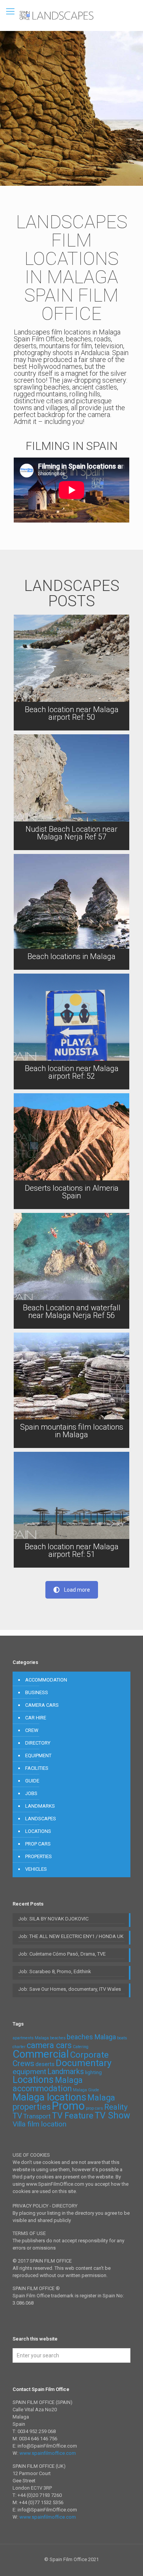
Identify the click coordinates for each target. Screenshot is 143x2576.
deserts (45, 2064)
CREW (32, 1730)
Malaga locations (49, 2097)
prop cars (94, 2108)
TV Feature (73, 2116)
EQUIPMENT (38, 1755)
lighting (93, 2072)
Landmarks (66, 2072)
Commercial (41, 2054)
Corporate (89, 2055)
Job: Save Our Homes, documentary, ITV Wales (70, 1989)
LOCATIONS (38, 1831)
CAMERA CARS (42, 1705)
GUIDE (32, 1781)
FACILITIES (37, 1768)
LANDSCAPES (41, 1819)
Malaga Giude (86, 2090)
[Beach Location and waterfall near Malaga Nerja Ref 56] (71, 1271)
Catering (81, 2047)
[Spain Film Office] (71, 15)
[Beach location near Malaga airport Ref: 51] (71, 1510)
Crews (23, 2063)
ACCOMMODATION (46, 1680)
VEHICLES (36, 1869)
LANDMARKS (40, 1806)
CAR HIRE (36, 1718)
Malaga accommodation (48, 2084)
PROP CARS (38, 1844)
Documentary (84, 2063)
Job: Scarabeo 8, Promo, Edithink (55, 1971)
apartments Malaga (31, 2038)
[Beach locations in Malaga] (71, 912)
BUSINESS (37, 1692)
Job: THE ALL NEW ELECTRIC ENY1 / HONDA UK (71, 1936)
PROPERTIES (39, 1856)
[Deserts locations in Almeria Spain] (71, 1151)
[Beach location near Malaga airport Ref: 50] (71, 673)
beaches (58, 2038)
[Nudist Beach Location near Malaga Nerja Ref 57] (71, 792)
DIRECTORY (38, 1743)
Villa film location (39, 2124)
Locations (33, 2080)
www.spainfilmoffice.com (48, 2453)
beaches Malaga (91, 2037)
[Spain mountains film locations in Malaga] (71, 1390)
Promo (68, 2106)
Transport (37, 2116)
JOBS (31, 1793)
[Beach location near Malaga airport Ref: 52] (71, 1032)
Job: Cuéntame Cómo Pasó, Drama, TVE (62, 1954)
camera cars (49, 2045)
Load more (77, 1590)
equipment (29, 2072)
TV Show (112, 2116)
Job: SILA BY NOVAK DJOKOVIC (53, 1919)
